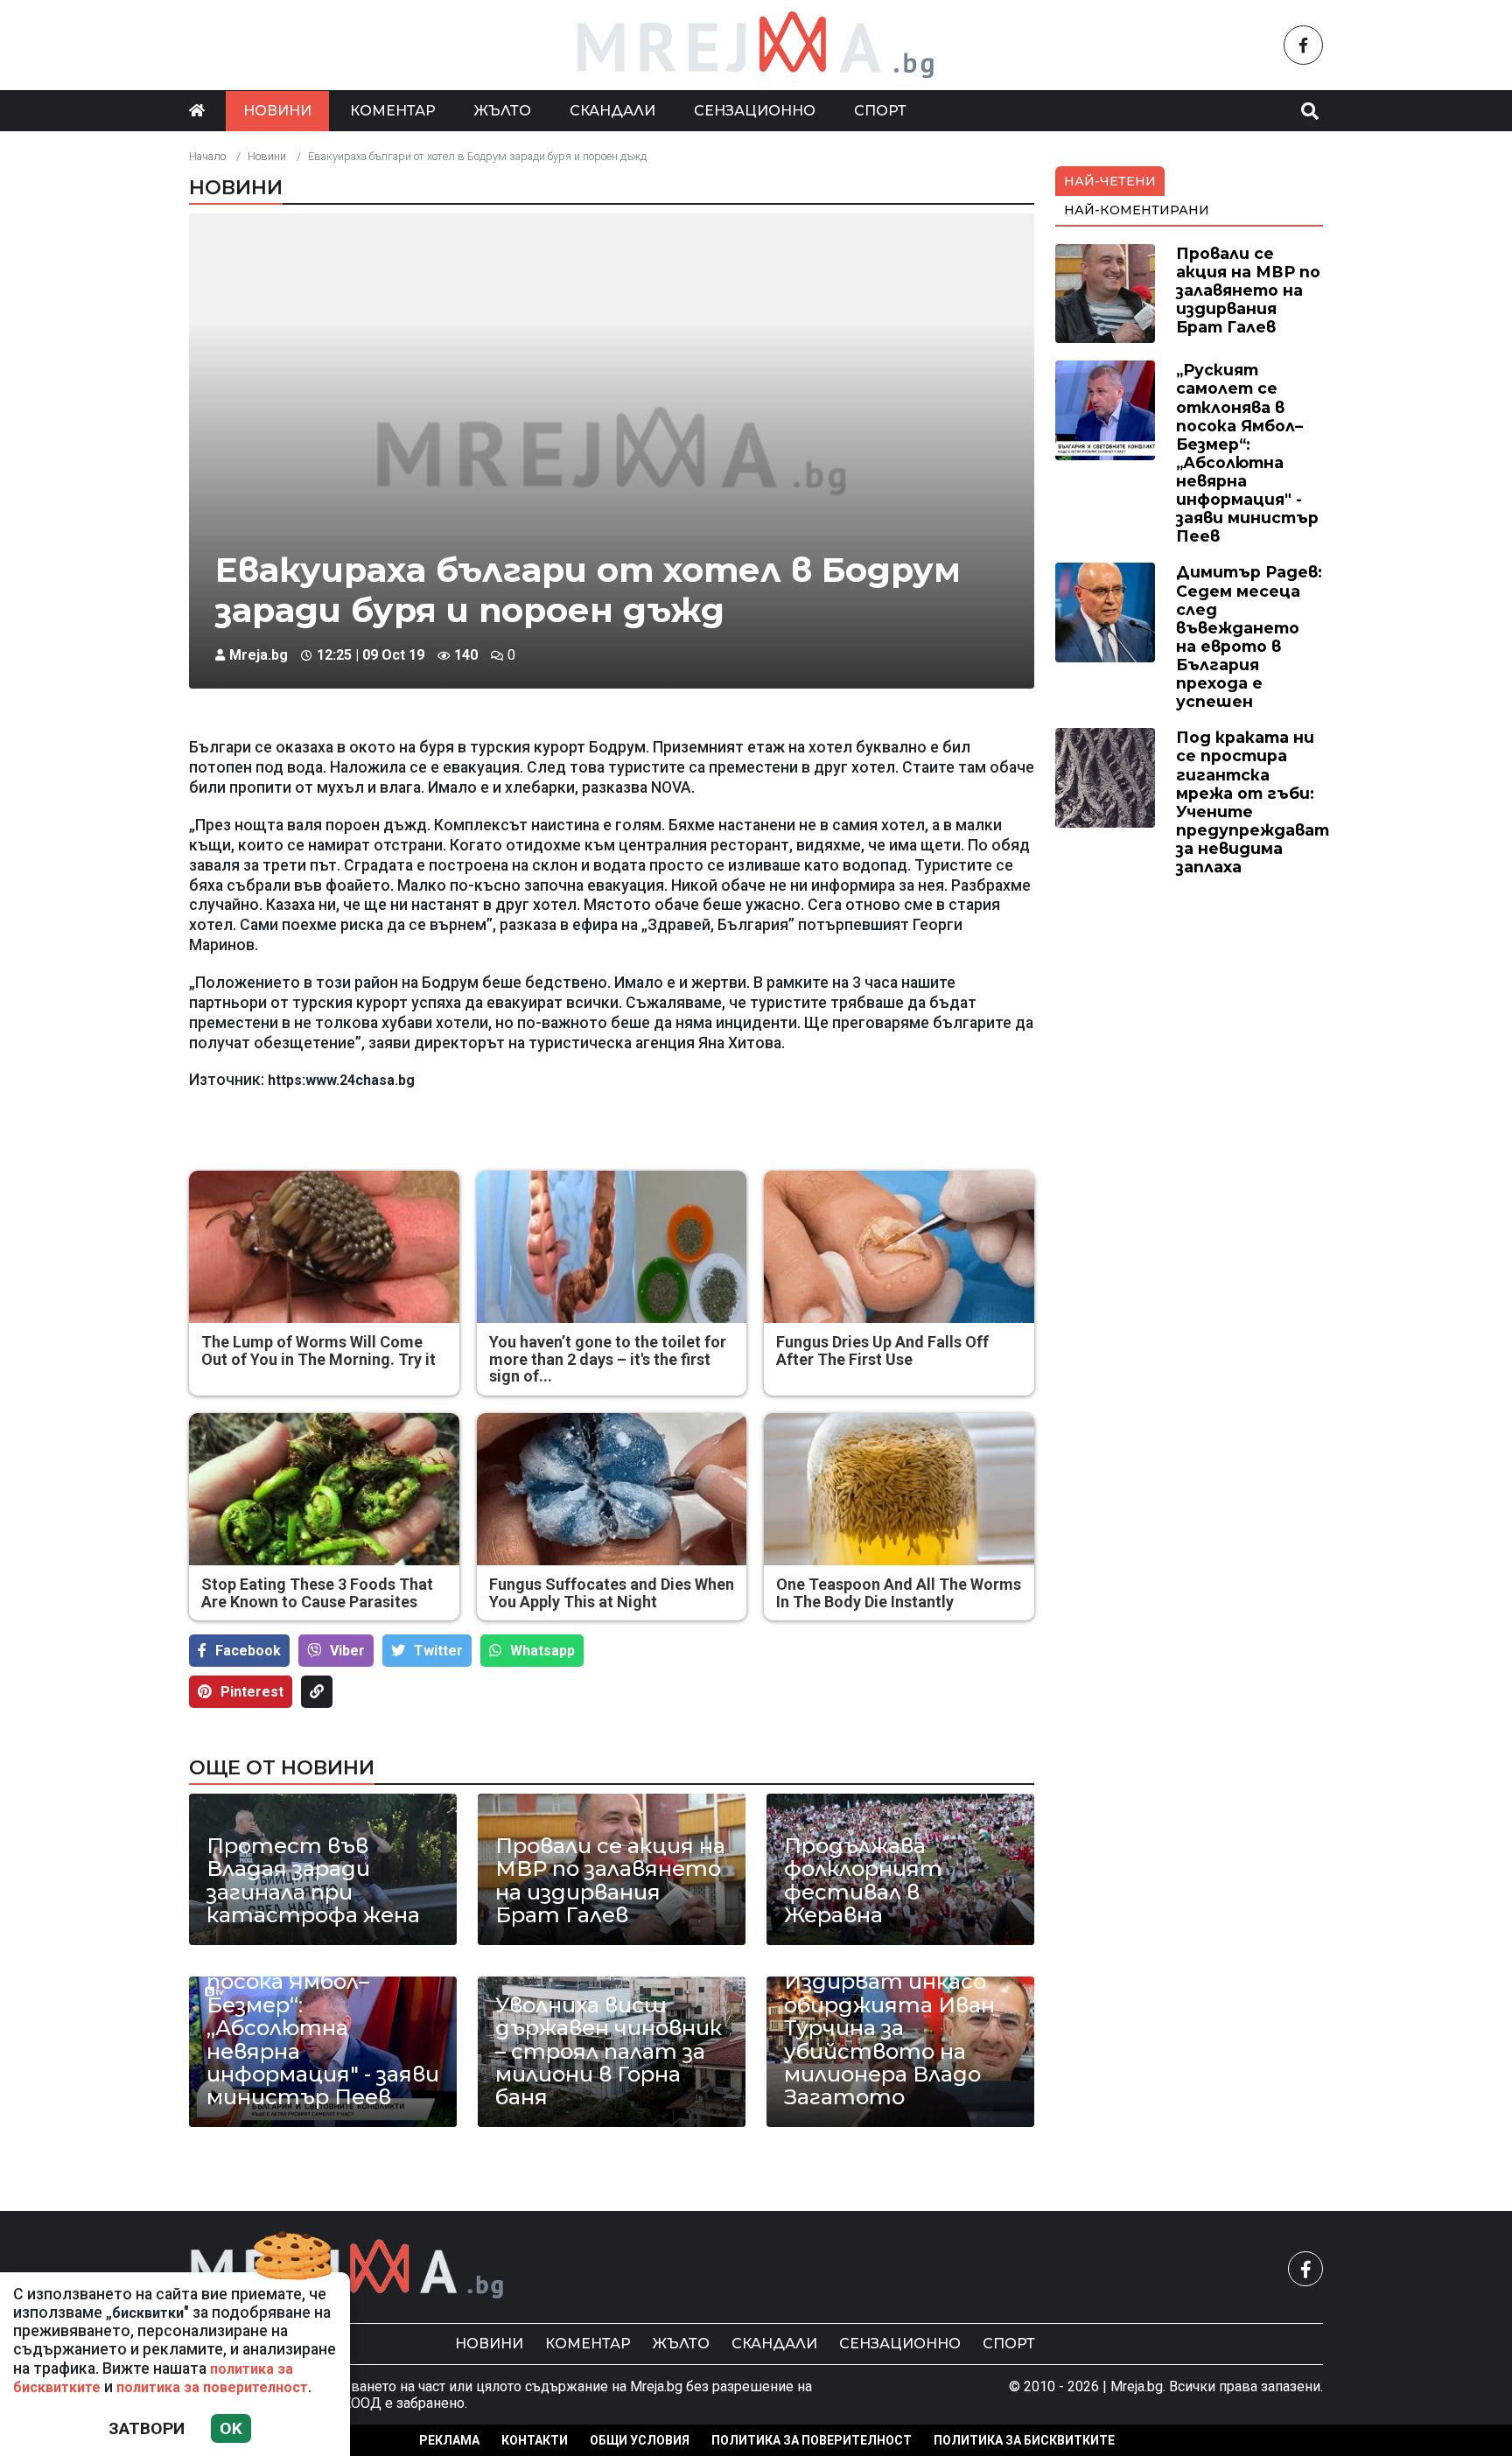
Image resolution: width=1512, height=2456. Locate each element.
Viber (347, 1651)
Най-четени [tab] (1110, 181)
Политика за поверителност (812, 2440)
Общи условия (640, 2440)
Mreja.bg (259, 655)
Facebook (248, 1651)
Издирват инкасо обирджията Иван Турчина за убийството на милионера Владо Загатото (889, 2040)
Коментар (393, 111)
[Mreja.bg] (347, 2269)
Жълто (503, 111)
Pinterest (252, 1692)
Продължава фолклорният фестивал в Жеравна (863, 1881)
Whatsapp (542, 1651)
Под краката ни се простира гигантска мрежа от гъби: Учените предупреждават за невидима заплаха (1253, 802)
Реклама (449, 2440)
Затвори (147, 2428)
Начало (207, 156)
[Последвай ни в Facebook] (1303, 45)
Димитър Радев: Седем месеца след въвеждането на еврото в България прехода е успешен (1249, 637)
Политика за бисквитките (1024, 2440)
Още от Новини (282, 1767)
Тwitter (438, 1651)
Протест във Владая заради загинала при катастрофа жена (313, 1881)
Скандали (612, 111)
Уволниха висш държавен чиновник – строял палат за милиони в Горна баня (609, 2052)
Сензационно (755, 111)
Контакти (535, 2440)
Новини (277, 111)
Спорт (880, 111)
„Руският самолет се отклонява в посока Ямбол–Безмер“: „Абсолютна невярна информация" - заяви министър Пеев (323, 2017)
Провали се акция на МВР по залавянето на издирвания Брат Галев (610, 1881)
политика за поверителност (212, 2387)
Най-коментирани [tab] (1137, 210)
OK (231, 2428)
